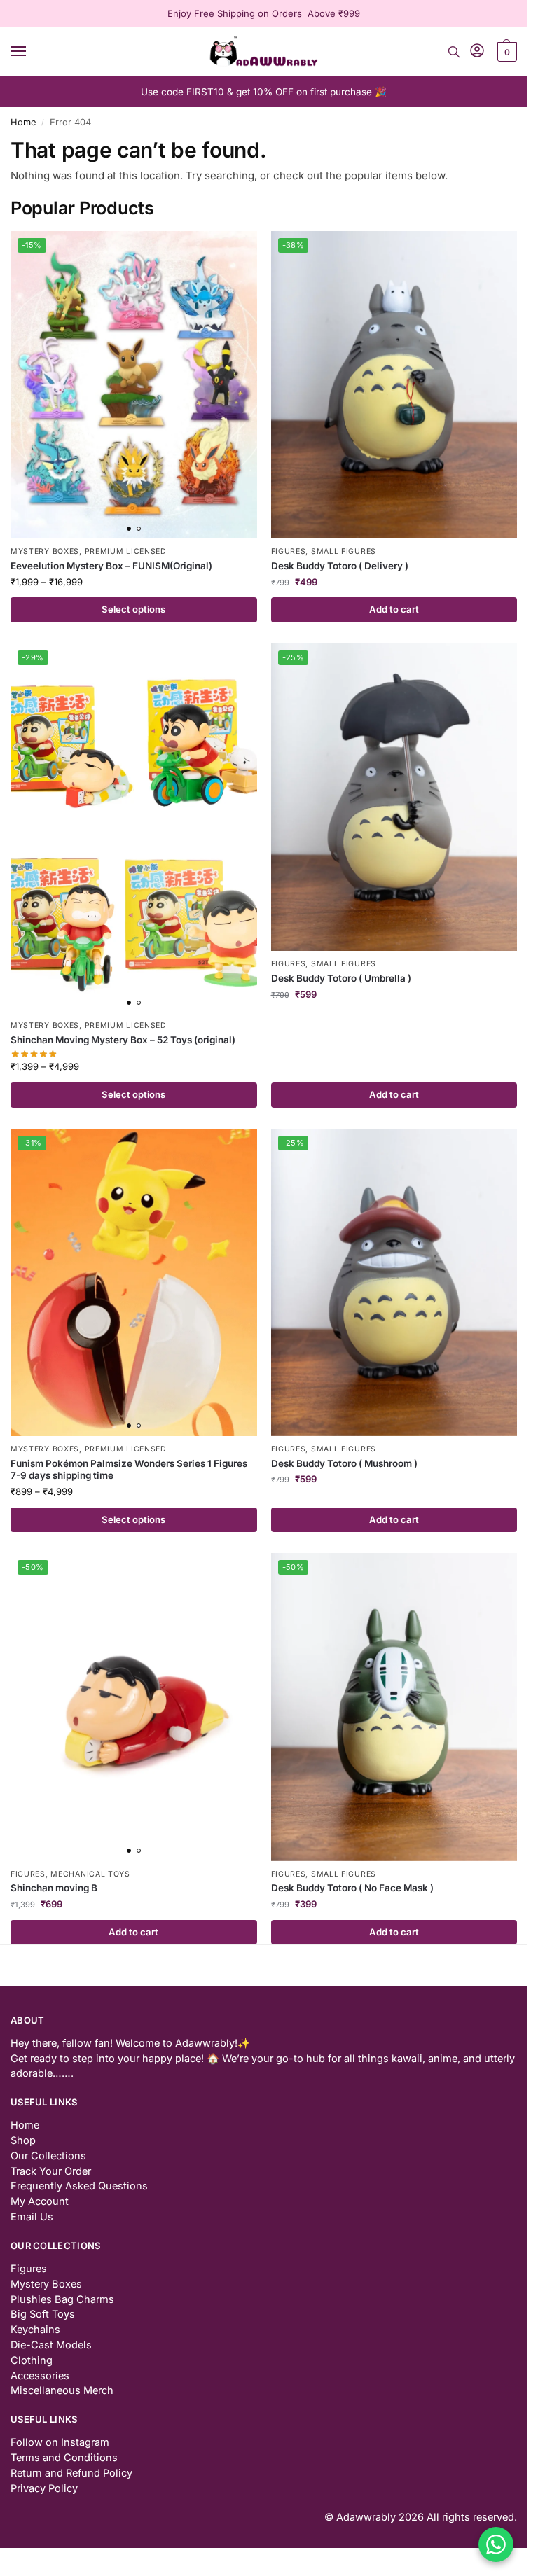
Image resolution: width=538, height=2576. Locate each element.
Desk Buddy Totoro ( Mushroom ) (344, 1463)
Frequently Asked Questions (79, 2186)
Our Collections (48, 2156)
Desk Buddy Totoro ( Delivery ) (340, 566)
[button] (505, 52)
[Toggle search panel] (454, 52)
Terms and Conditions (64, 2458)
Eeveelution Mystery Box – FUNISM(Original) (111, 566)
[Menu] (32, 52)
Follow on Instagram (60, 2442)
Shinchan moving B (54, 1888)
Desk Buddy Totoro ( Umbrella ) (341, 978)
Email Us (32, 2217)
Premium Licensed (126, 551)
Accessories (40, 2376)
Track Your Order (51, 2171)
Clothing (32, 2360)
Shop (23, 2140)
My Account (40, 2201)
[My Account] (477, 51)
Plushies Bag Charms (62, 2299)
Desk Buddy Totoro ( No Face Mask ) (352, 1888)
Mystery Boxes (45, 551)
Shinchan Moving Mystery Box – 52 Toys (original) (123, 1040)
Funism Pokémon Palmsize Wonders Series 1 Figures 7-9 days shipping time (129, 1470)
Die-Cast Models (51, 2345)
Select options (133, 609)
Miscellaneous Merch (62, 2390)
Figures (289, 551)
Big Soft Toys (43, 2314)
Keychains (35, 2330)
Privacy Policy (44, 2488)
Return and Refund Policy (71, 2473)
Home (23, 122)
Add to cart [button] (394, 609)
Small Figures (344, 551)
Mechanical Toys (90, 1874)
